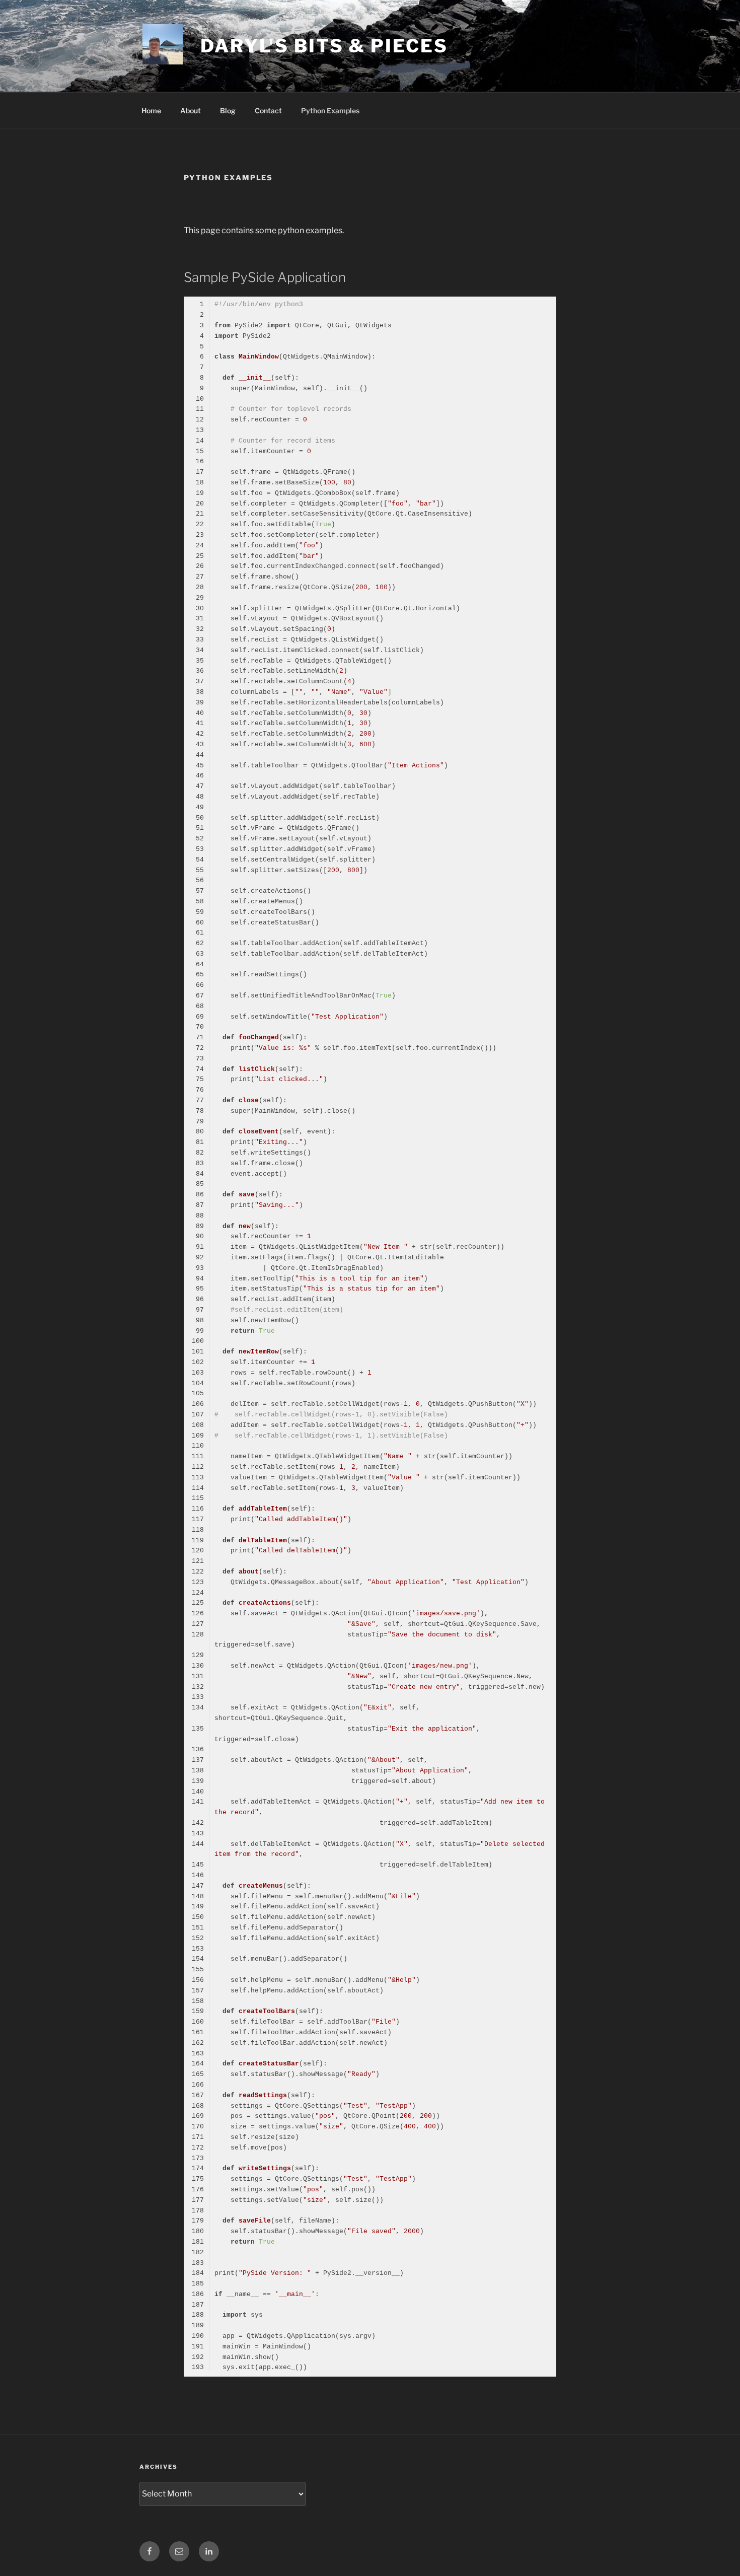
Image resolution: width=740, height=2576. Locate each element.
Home (151, 111)
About (191, 111)
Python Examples (330, 111)
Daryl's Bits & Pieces (324, 46)
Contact (268, 111)
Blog (228, 111)
